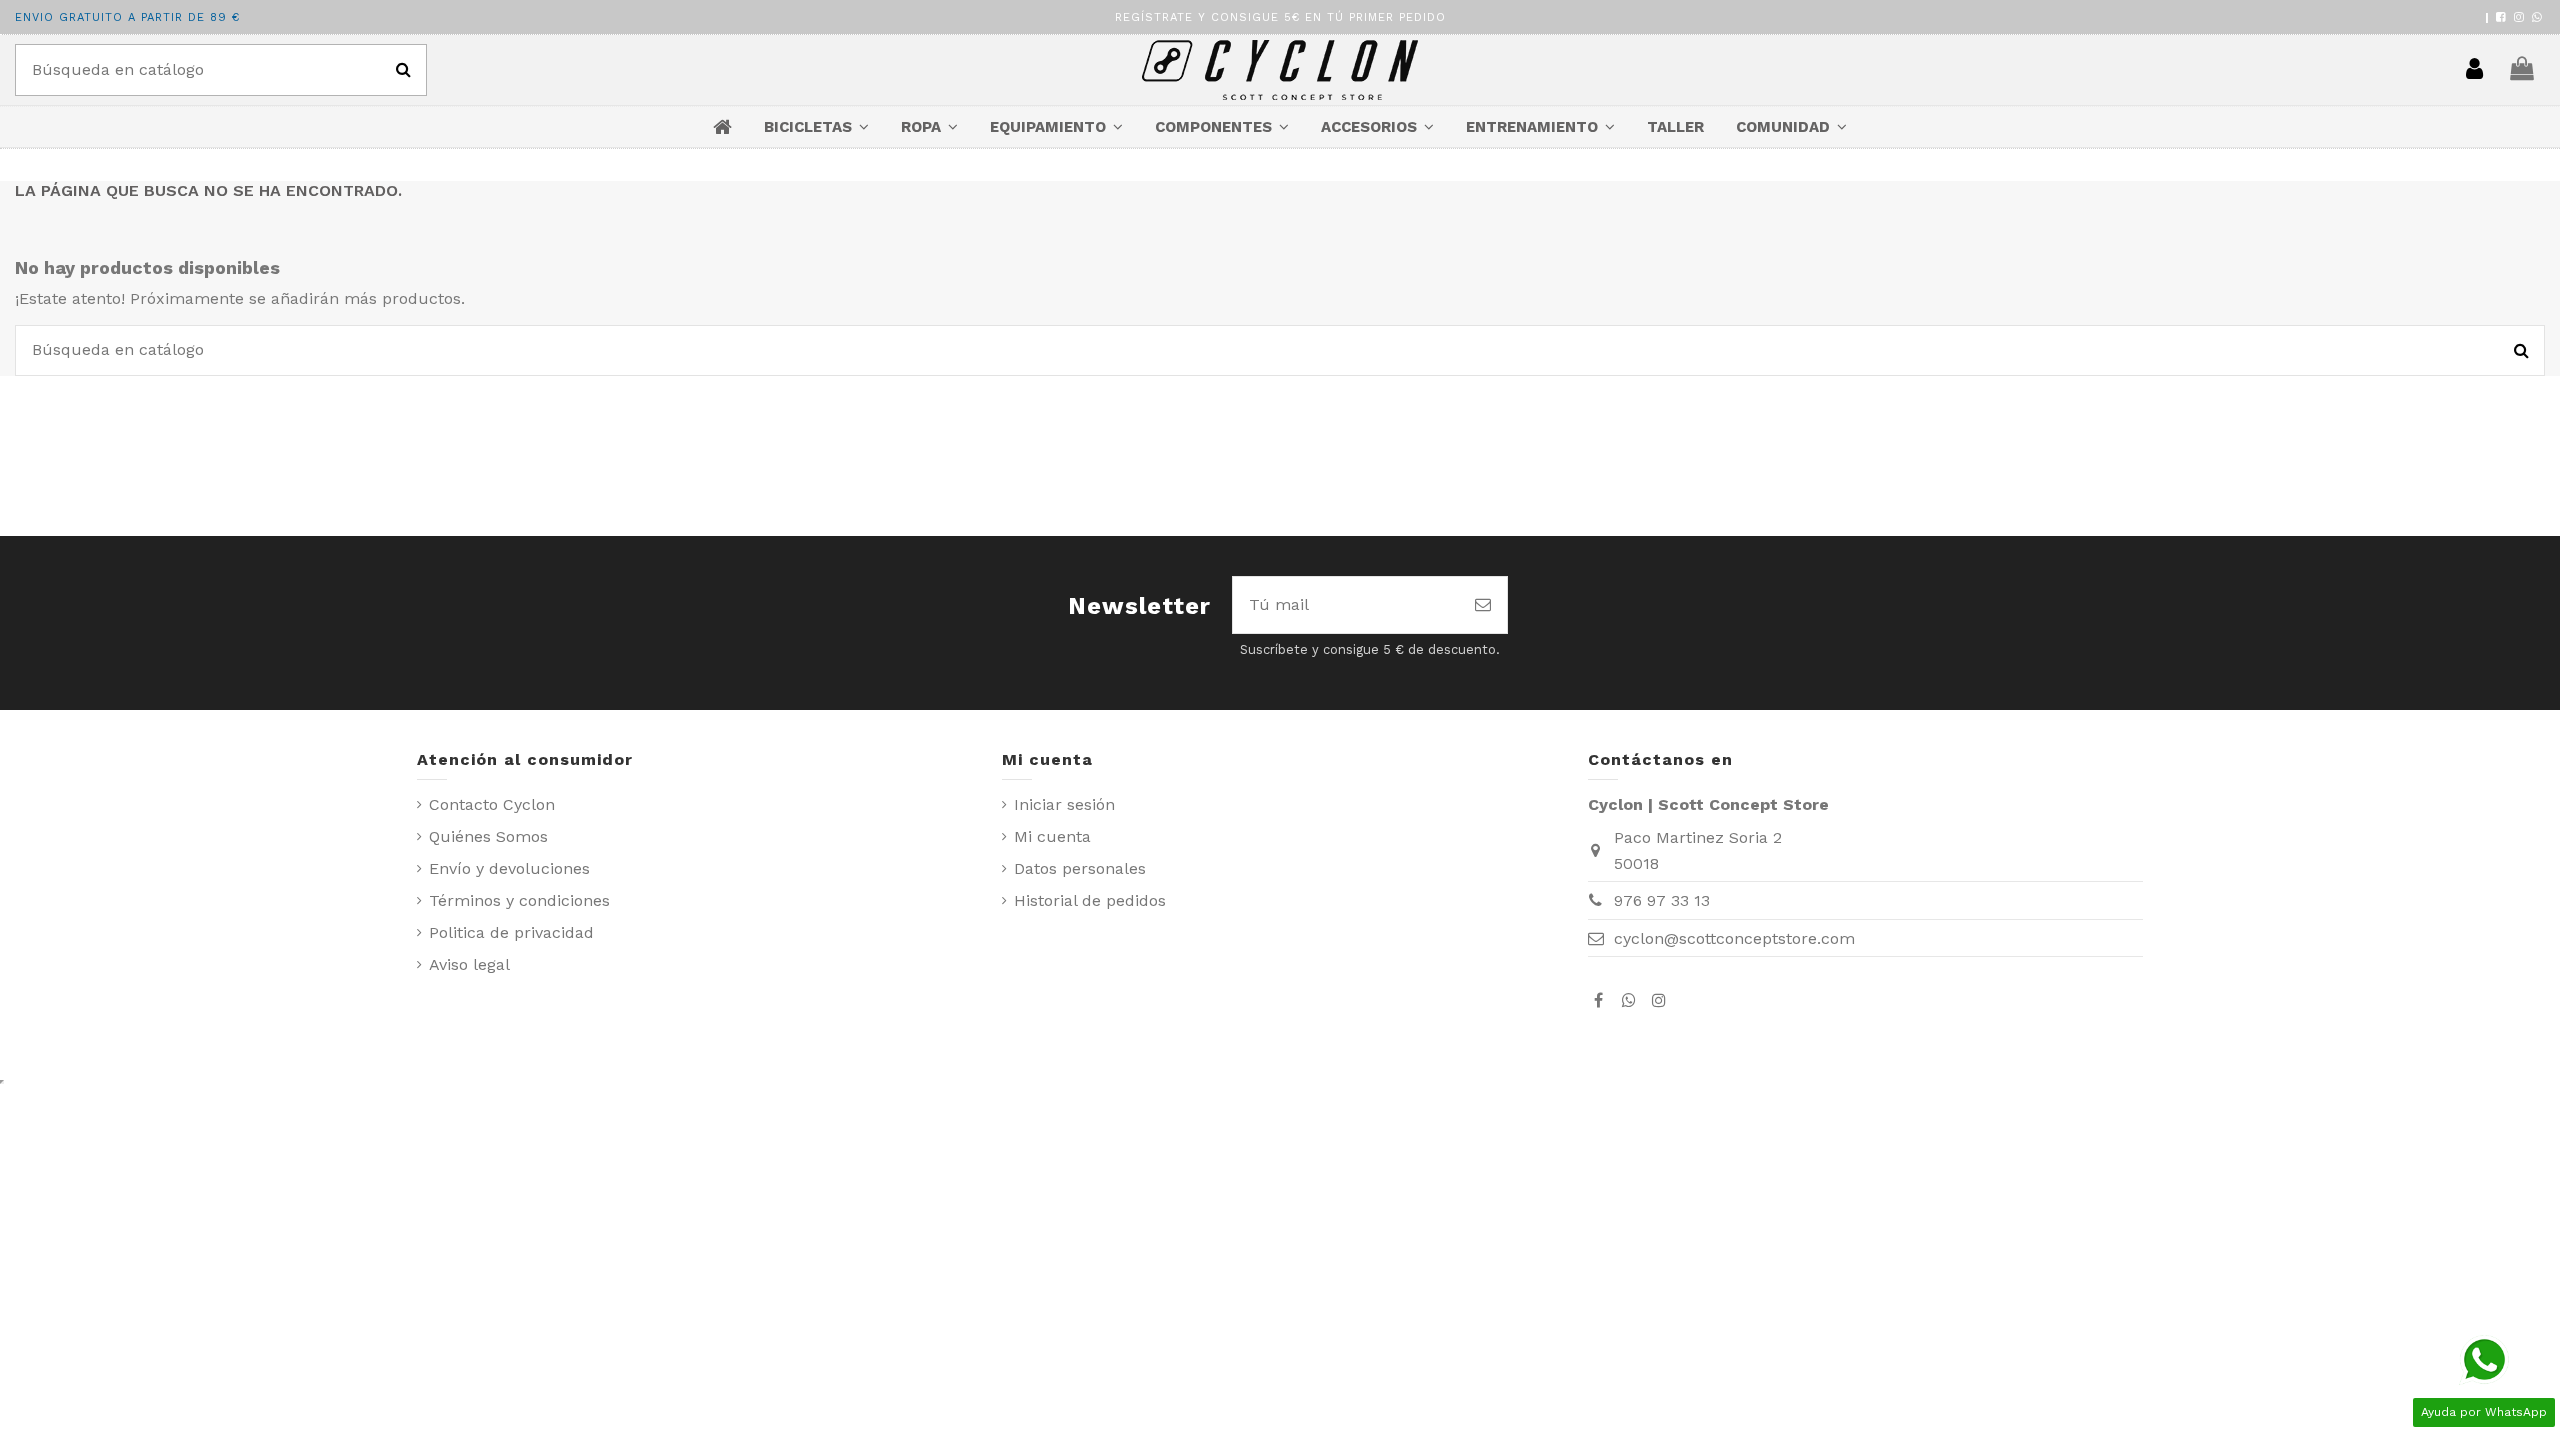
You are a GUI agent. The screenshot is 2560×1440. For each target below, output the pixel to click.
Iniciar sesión (1064, 804)
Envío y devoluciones (509, 868)
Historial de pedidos (1090, 900)
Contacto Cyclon (492, 804)
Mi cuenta (1052, 836)
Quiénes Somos (488, 836)
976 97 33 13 (1662, 900)
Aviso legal (469, 964)
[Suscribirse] (1483, 605)
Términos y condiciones (519, 900)
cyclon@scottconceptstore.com (1734, 938)
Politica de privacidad (511, 932)
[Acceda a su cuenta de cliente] (2474, 70)
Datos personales (1080, 868)
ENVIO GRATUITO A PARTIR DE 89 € (127, 17)
